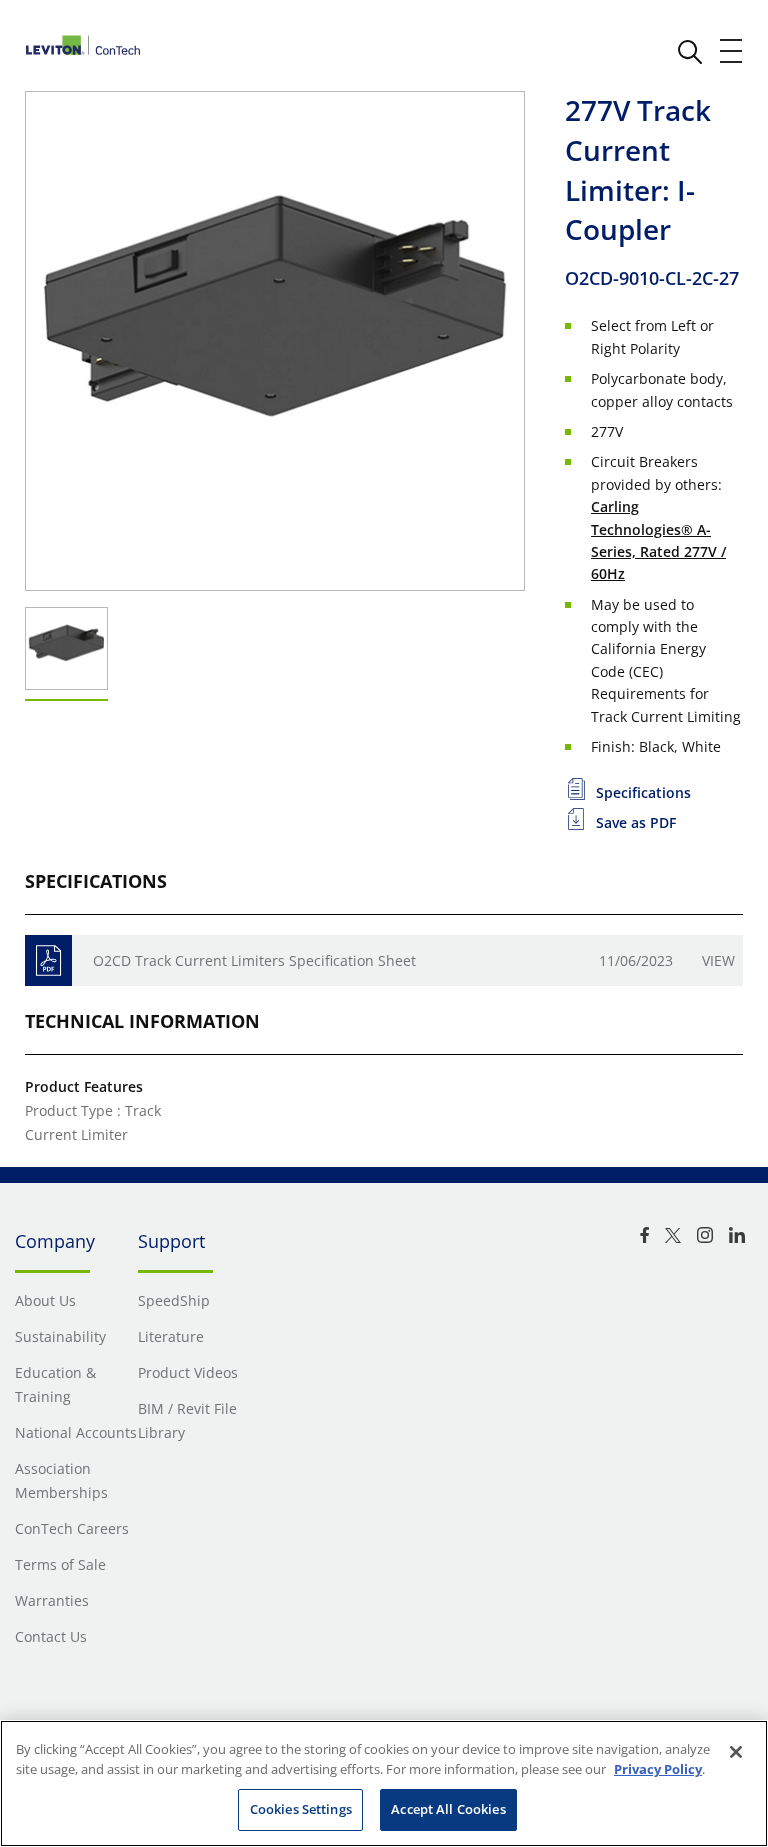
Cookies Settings (301, 1809)
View (718, 960)
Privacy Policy (658, 1769)
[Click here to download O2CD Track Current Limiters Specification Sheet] (48, 960)
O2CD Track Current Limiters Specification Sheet (254, 960)
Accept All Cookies (448, 1809)
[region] (384, 1783)
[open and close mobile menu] (732, 51)
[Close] (736, 1752)
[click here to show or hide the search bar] (690, 52)
